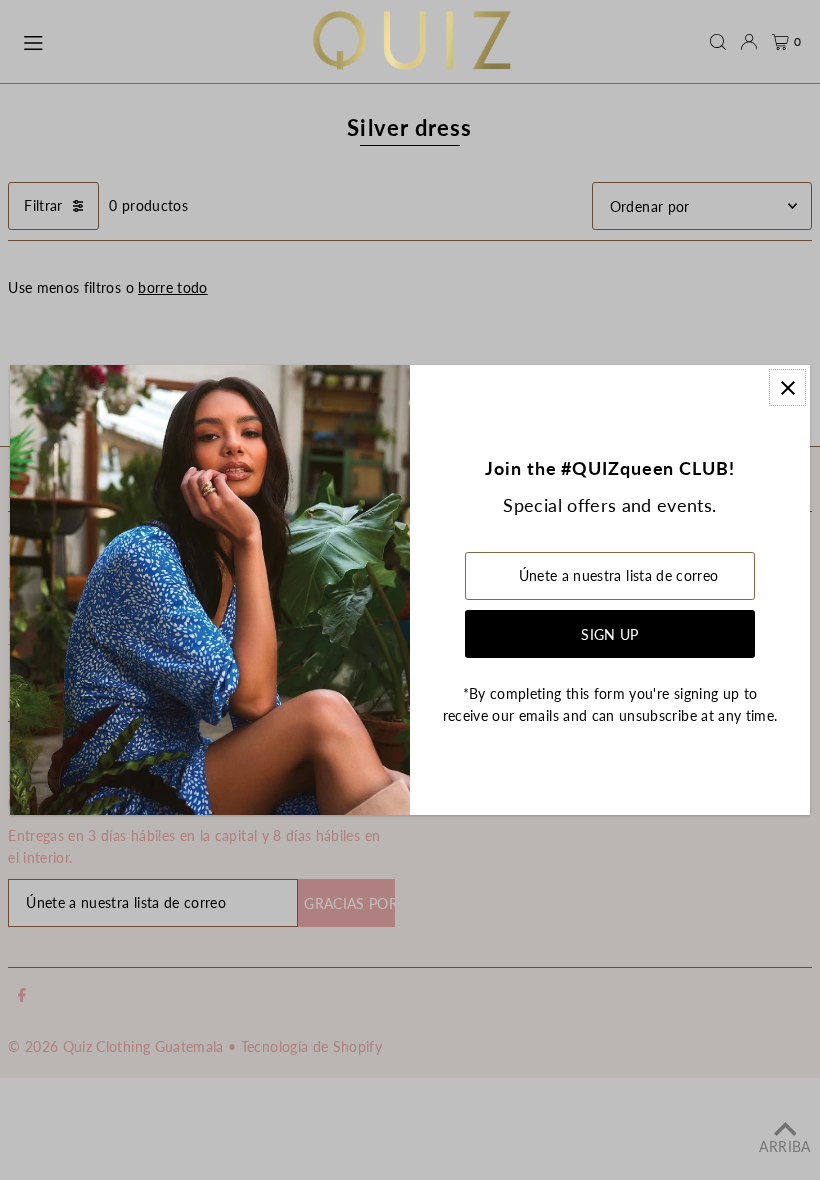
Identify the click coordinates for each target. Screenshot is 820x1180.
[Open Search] (718, 42)
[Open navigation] (157, 41)
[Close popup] (787, 387)
